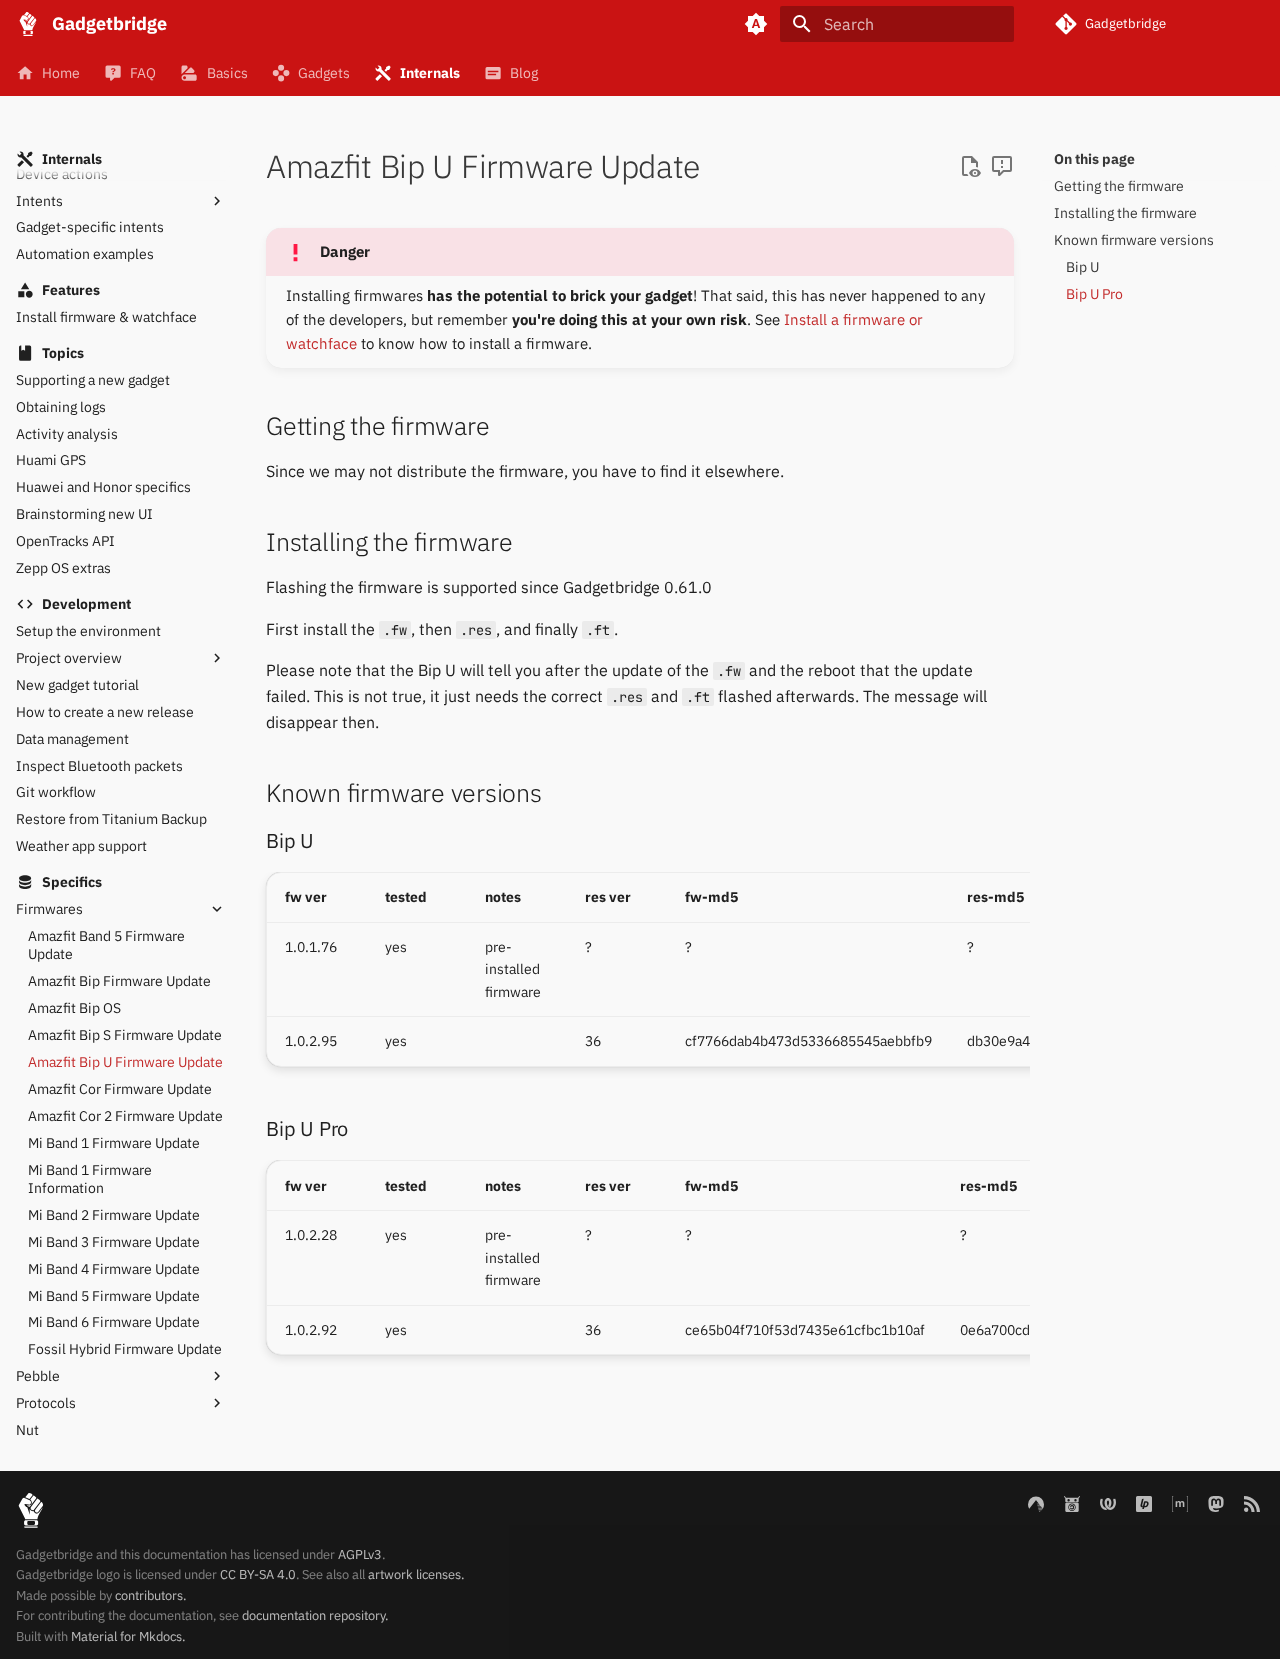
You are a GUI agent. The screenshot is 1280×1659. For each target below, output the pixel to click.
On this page (1094, 159)
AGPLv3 (360, 1554)
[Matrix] (1180, 1503)
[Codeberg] (1036, 1503)
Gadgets (324, 73)
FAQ (143, 73)
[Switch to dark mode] (756, 24)
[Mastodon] (1216, 1503)
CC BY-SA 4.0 (258, 1574)
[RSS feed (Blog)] (1252, 1503)
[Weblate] (1108, 1503)
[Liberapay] (1144, 1503)
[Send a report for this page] (1002, 167)
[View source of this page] (970, 167)
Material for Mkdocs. (128, 1636)
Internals (430, 73)
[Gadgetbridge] (28, 24)
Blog (524, 73)
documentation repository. (315, 1615)
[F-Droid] (1072, 1503)
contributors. (150, 1595)
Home (61, 73)
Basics (227, 73)
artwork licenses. (416, 1574)
